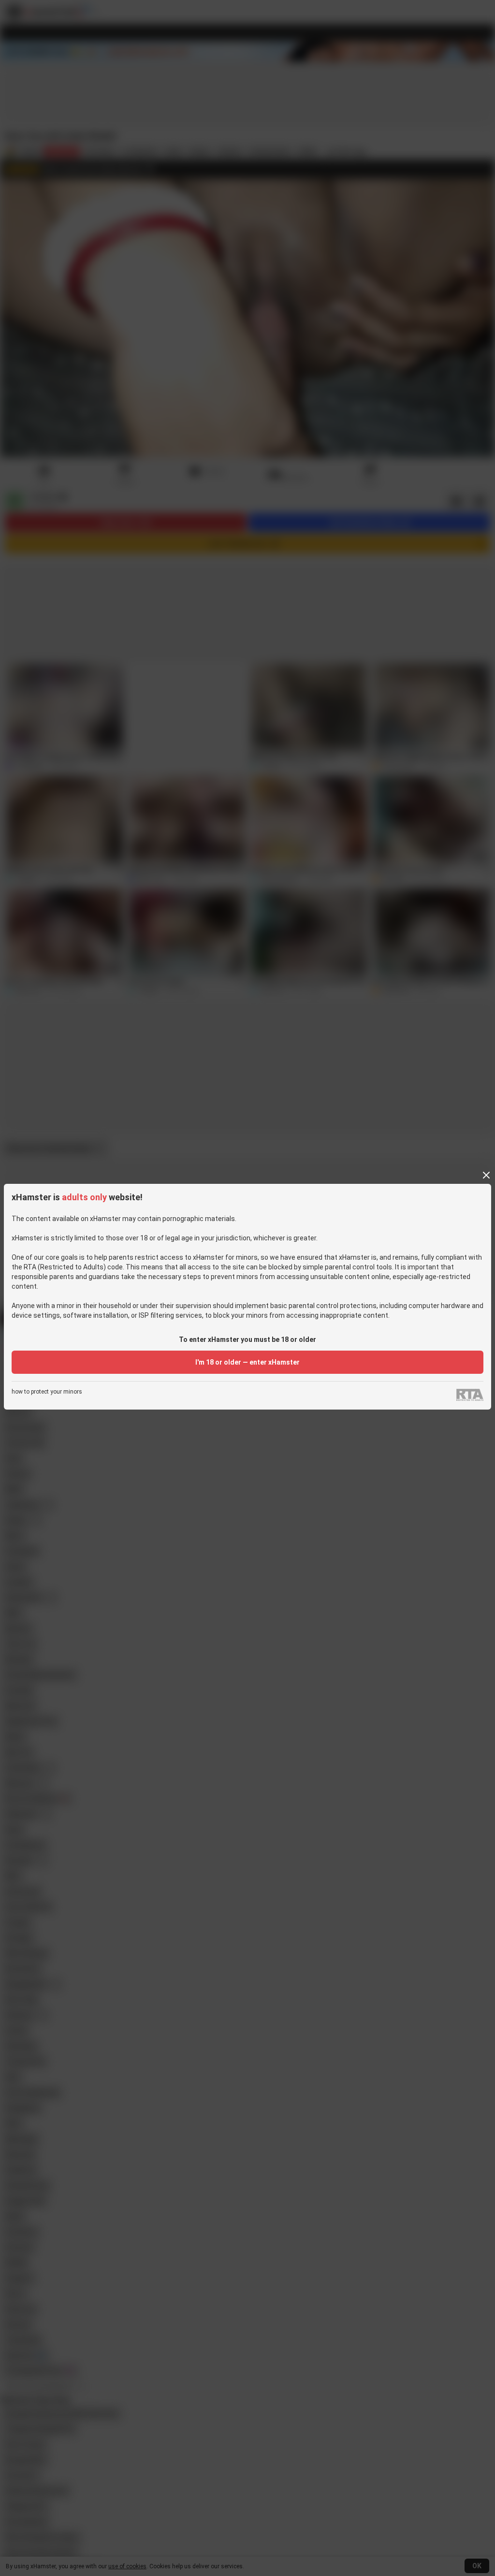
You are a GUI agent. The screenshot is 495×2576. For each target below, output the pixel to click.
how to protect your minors (47, 1392)
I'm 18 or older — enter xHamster (247, 1362)
